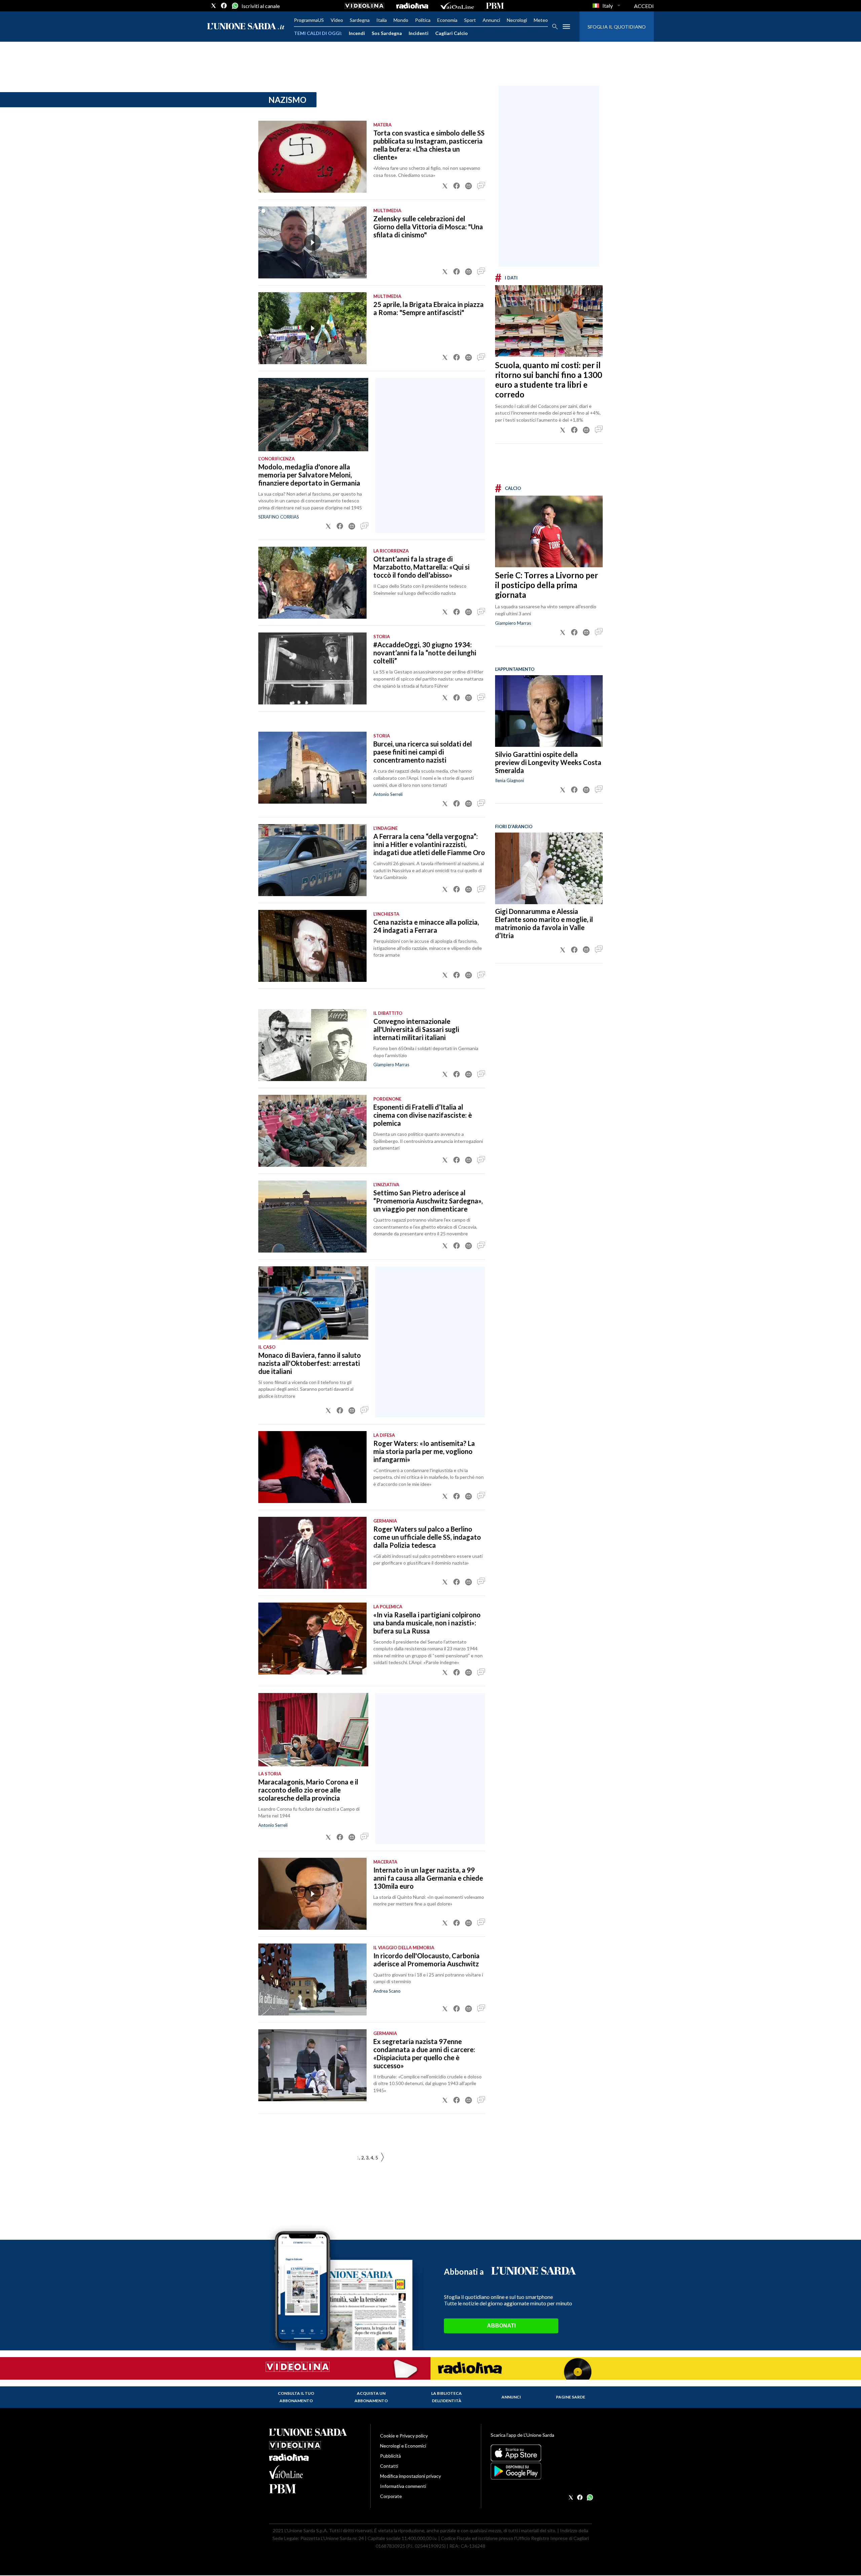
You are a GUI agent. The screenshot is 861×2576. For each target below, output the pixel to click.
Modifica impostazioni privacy (410, 2476)
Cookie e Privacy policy (404, 2436)
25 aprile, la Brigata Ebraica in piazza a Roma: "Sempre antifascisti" (428, 308)
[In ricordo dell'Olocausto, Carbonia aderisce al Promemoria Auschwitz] (312, 1979)
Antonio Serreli (388, 794)
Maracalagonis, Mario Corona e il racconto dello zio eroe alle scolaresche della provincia (308, 1790)
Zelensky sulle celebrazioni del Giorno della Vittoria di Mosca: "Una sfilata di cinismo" (428, 227)
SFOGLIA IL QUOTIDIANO (617, 27)
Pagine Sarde (571, 2397)
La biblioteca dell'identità (446, 2397)
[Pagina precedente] (382, 2158)
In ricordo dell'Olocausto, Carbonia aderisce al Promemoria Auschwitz (426, 1960)
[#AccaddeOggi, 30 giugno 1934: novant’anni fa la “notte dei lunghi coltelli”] (312, 668)
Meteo (541, 20)
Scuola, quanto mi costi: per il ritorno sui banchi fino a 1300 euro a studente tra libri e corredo (549, 380)
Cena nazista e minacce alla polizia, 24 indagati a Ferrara (426, 926)
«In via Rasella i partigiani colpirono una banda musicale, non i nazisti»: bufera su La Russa (427, 1623)
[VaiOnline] (457, 6)
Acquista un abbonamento (371, 2397)
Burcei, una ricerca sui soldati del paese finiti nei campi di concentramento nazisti (423, 752)
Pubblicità (390, 2456)
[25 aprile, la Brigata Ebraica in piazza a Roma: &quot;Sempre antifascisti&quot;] (312, 328)
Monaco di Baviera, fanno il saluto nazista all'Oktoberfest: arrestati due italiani (310, 1363)
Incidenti (419, 33)
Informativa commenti (403, 2486)
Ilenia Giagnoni (510, 780)
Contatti (389, 2466)
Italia (382, 20)
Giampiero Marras (513, 623)
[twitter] (214, 6)
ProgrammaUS (309, 20)
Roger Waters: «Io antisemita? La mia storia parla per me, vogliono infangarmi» (424, 1451)
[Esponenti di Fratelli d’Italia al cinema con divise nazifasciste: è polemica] (312, 1131)
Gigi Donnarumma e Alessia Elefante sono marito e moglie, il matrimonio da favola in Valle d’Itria (544, 924)
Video (337, 20)
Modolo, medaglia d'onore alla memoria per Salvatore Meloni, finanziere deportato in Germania (309, 475)
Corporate (391, 2496)
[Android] (541, 2471)
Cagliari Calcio (452, 33)
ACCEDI (644, 6)
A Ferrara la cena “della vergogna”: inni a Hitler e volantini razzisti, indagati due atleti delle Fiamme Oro (429, 844)
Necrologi (517, 20)
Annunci (491, 20)
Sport (470, 20)
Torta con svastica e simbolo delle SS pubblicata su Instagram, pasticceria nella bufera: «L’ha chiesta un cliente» (429, 145)
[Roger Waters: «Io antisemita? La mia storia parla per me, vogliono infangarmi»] (312, 1467)
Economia (447, 20)
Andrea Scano (387, 1991)
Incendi (357, 33)
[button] (445, 186)
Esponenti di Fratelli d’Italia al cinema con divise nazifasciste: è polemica (423, 1115)
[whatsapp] (234, 6)
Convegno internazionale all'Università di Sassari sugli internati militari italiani (416, 1029)
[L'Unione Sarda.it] (246, 27)
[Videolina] (364, 6)
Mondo (401, 20)
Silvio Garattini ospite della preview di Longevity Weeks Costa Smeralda (548, 762)
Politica (423, 20)
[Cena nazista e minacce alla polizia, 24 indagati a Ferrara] (312, 946)
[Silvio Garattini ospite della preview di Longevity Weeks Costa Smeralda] (549, 711)
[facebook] (224, 6)
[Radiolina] (412, 6)
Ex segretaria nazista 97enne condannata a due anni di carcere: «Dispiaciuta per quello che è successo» (424, 2053)
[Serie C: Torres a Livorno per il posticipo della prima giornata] (549, 531)
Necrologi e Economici (403, 2446)
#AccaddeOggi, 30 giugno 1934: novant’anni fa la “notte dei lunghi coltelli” (425, 653)
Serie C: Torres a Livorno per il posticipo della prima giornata (547, 585)
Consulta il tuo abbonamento (296, 2397)
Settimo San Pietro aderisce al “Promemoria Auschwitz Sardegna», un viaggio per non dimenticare (428, 1201)
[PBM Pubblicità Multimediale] (495, 6)
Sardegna (360, 20)
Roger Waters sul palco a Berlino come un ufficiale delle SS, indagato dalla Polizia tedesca (427, 1537)
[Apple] (541, 2453)
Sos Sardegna (387, 33)
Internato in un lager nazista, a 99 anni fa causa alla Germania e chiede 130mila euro (428, 1878)
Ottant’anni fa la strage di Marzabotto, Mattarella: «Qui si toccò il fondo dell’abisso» (421, 567)
